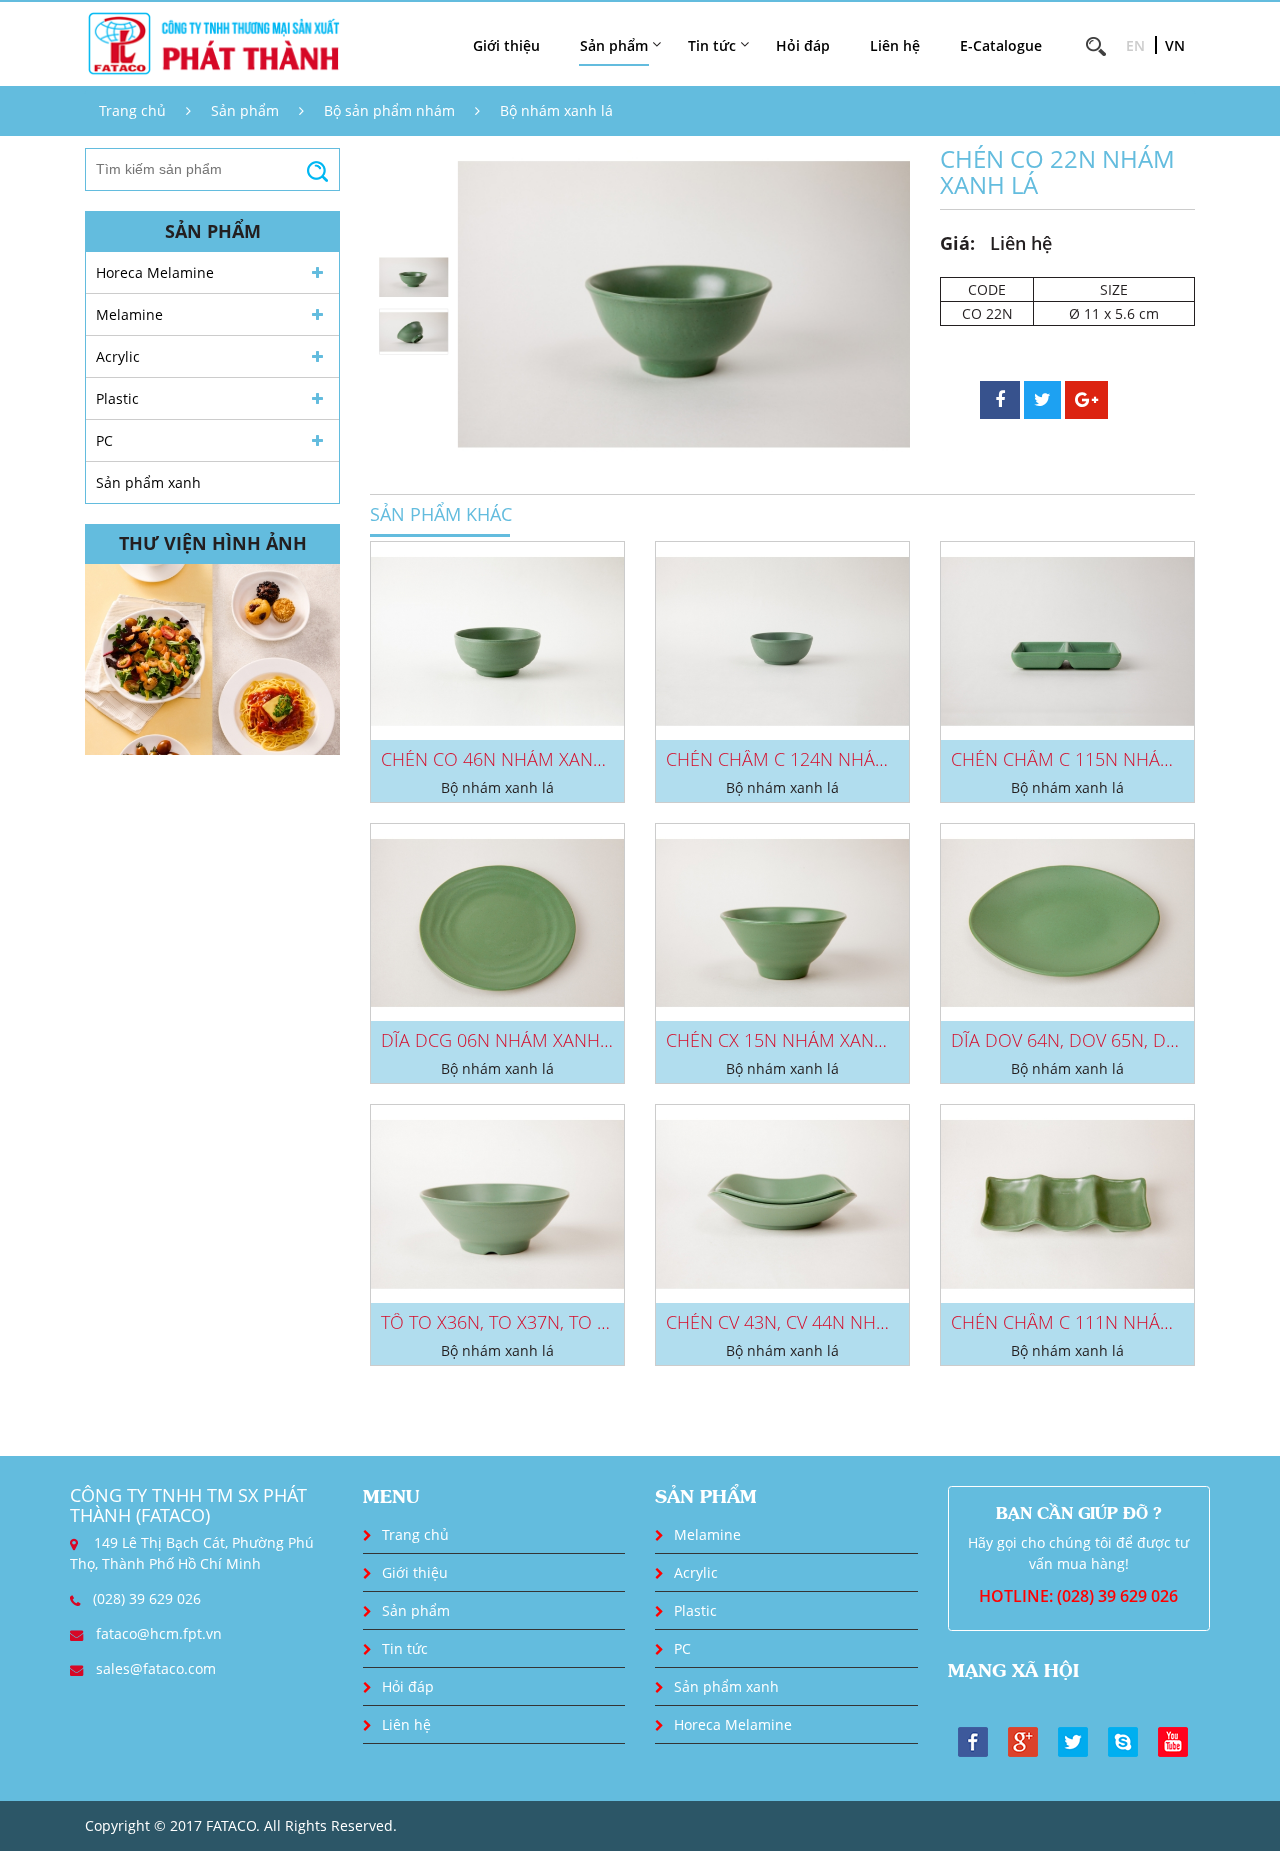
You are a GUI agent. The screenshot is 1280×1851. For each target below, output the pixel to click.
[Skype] (1123, 1740)
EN (1135, 45)
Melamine (129, 314)
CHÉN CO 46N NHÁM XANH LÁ (506, 759)
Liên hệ (895, 45)
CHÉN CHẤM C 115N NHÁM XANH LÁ (1102, 759)
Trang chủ (132, 110)
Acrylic (118, 356)
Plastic (117, 398)
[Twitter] (1073, 1740)
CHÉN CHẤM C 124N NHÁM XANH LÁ (817, 759)
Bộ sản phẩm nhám (389, 110)
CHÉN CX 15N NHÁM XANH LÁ (789, 1040)
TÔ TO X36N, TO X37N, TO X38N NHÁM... (545, 1322)
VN (1175, 45)
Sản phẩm (245, 110)
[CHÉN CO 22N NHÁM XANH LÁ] (684, 304)
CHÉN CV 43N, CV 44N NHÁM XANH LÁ (823, 1322)
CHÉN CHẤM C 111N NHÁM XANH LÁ (1102, 1322)
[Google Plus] (1023, 1740)
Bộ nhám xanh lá (556, 110)
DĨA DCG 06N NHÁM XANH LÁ (503, 1040)
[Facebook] (973, 1740)
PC (104, 440)
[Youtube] (1173, 1740)
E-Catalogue (1001, 45)
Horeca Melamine (155, 272)
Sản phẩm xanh (148, 482)
